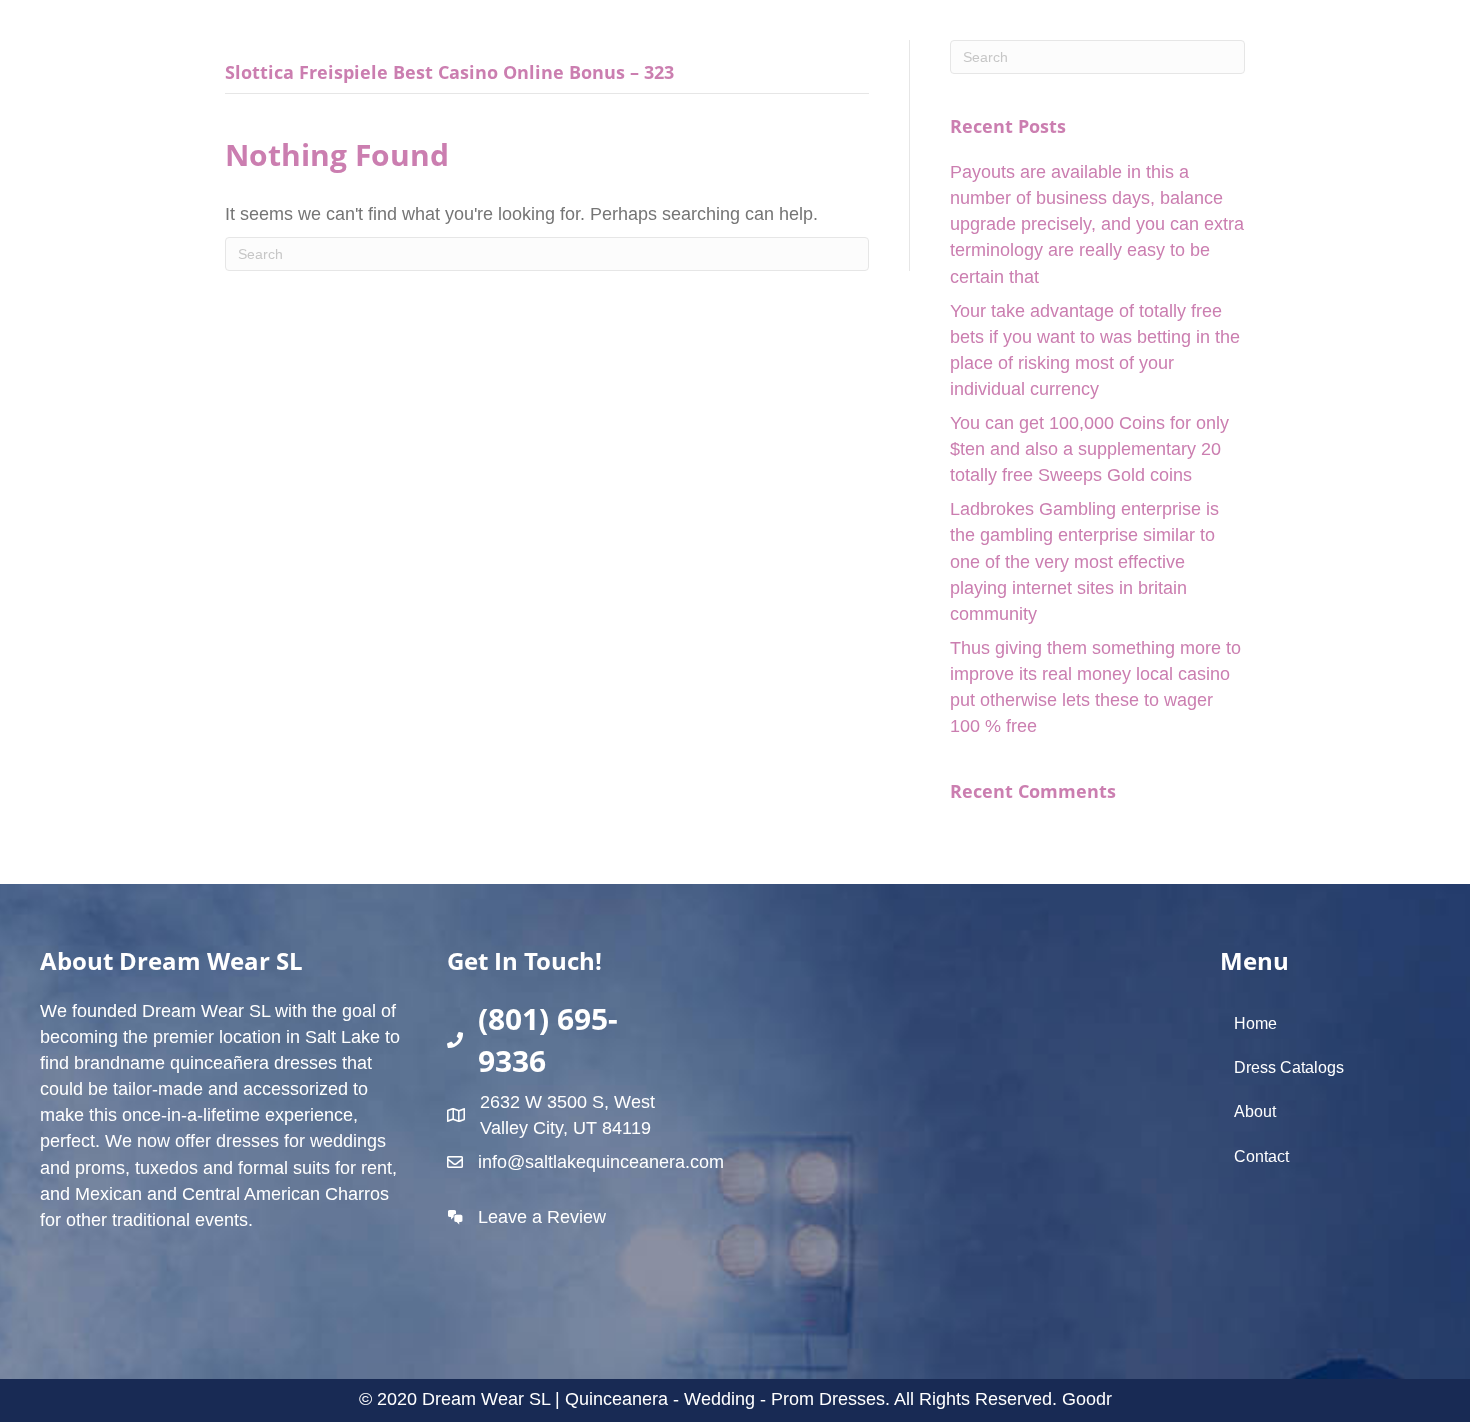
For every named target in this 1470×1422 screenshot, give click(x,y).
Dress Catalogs (1289, 1067)
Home (1255, 1023)
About (1255, 1111)
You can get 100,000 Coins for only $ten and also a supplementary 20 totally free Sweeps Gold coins (1089, 449)
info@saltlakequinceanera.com (601, 1162)
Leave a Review (542, 1217)
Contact (1261, 1156)
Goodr (1087, 1399)
